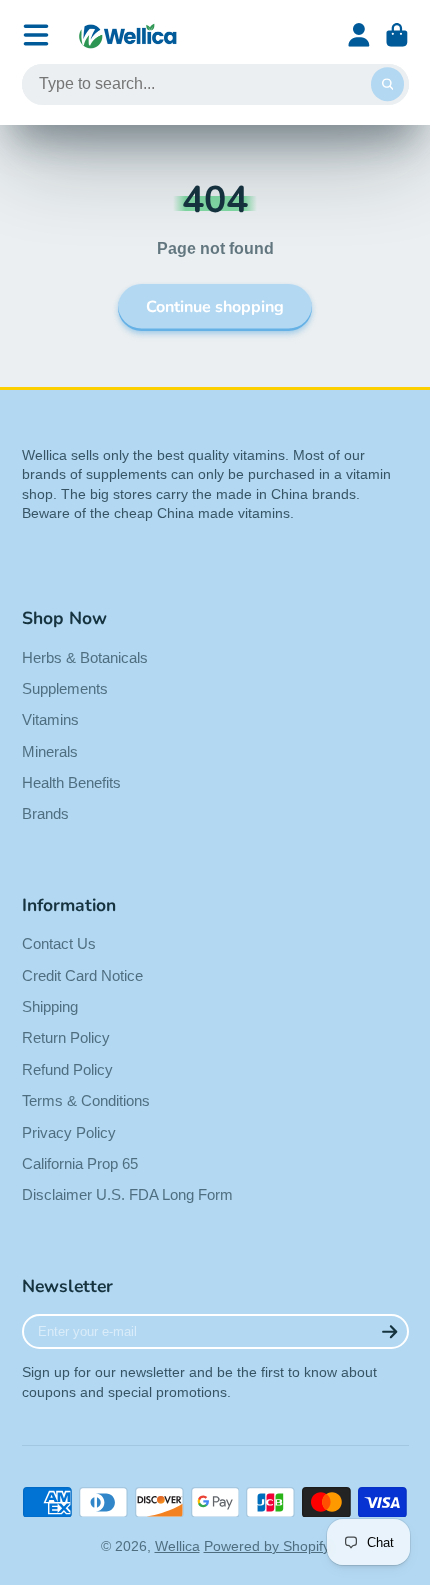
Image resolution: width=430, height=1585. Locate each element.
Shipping (50, 1006)
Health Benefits (71, 782)
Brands (45, 813)
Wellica (177, 1546)
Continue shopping (215, 307)
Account (359, 35)
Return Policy (66, 1037)
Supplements (65, 688)
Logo (128, 35)
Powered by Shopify (267, 1546)
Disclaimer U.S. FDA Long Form (127, 1194)
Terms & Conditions (86, 1100)
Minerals (50, 751)
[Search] (388, 85)
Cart (397, 35)
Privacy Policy (69, 1132)
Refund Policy (67, 1069)
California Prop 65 (80, 1163)
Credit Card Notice (82, 975)
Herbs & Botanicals (85, 657)
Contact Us (59, 943)
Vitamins (50, 719)
